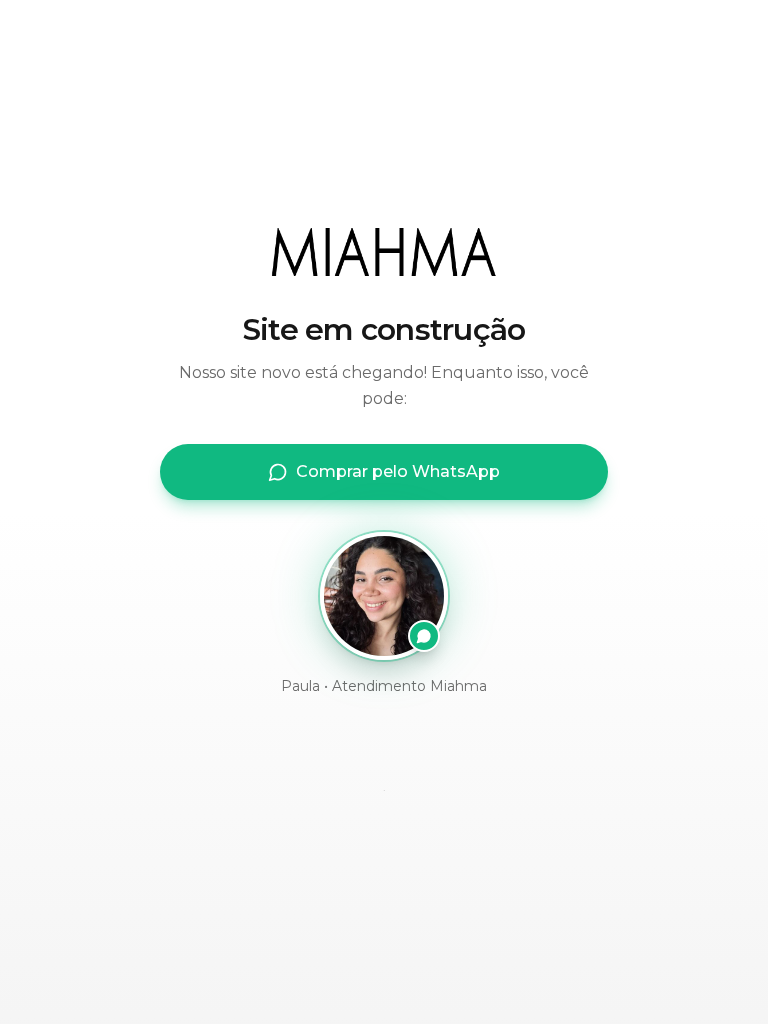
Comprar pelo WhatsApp (398, 471)
